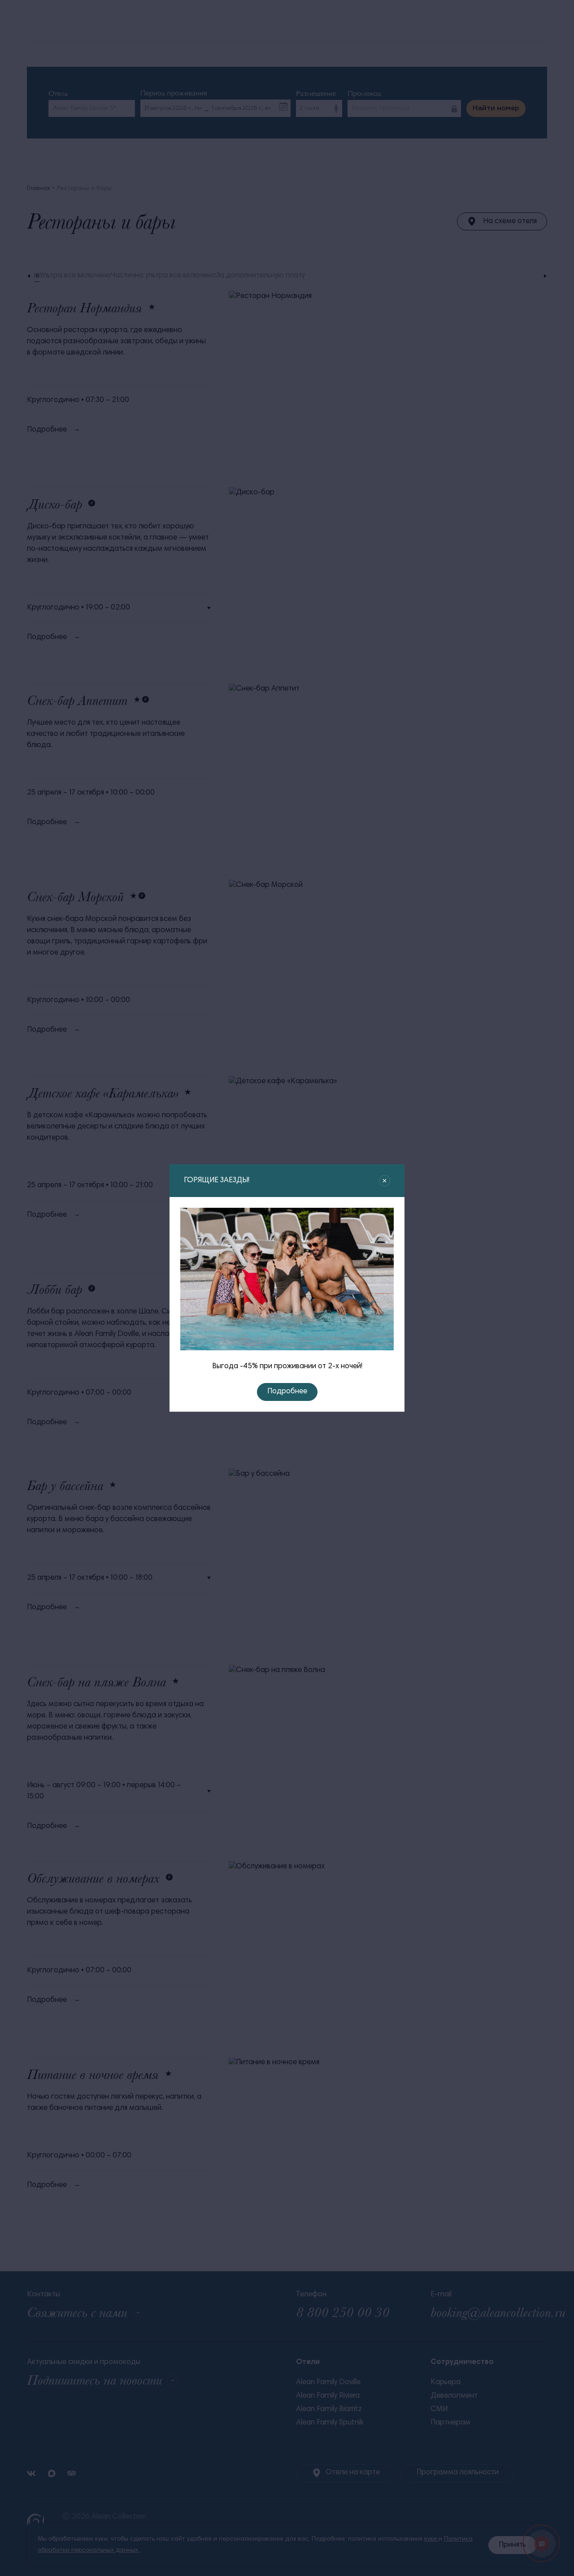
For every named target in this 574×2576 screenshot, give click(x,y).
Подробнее (287, 1392)
